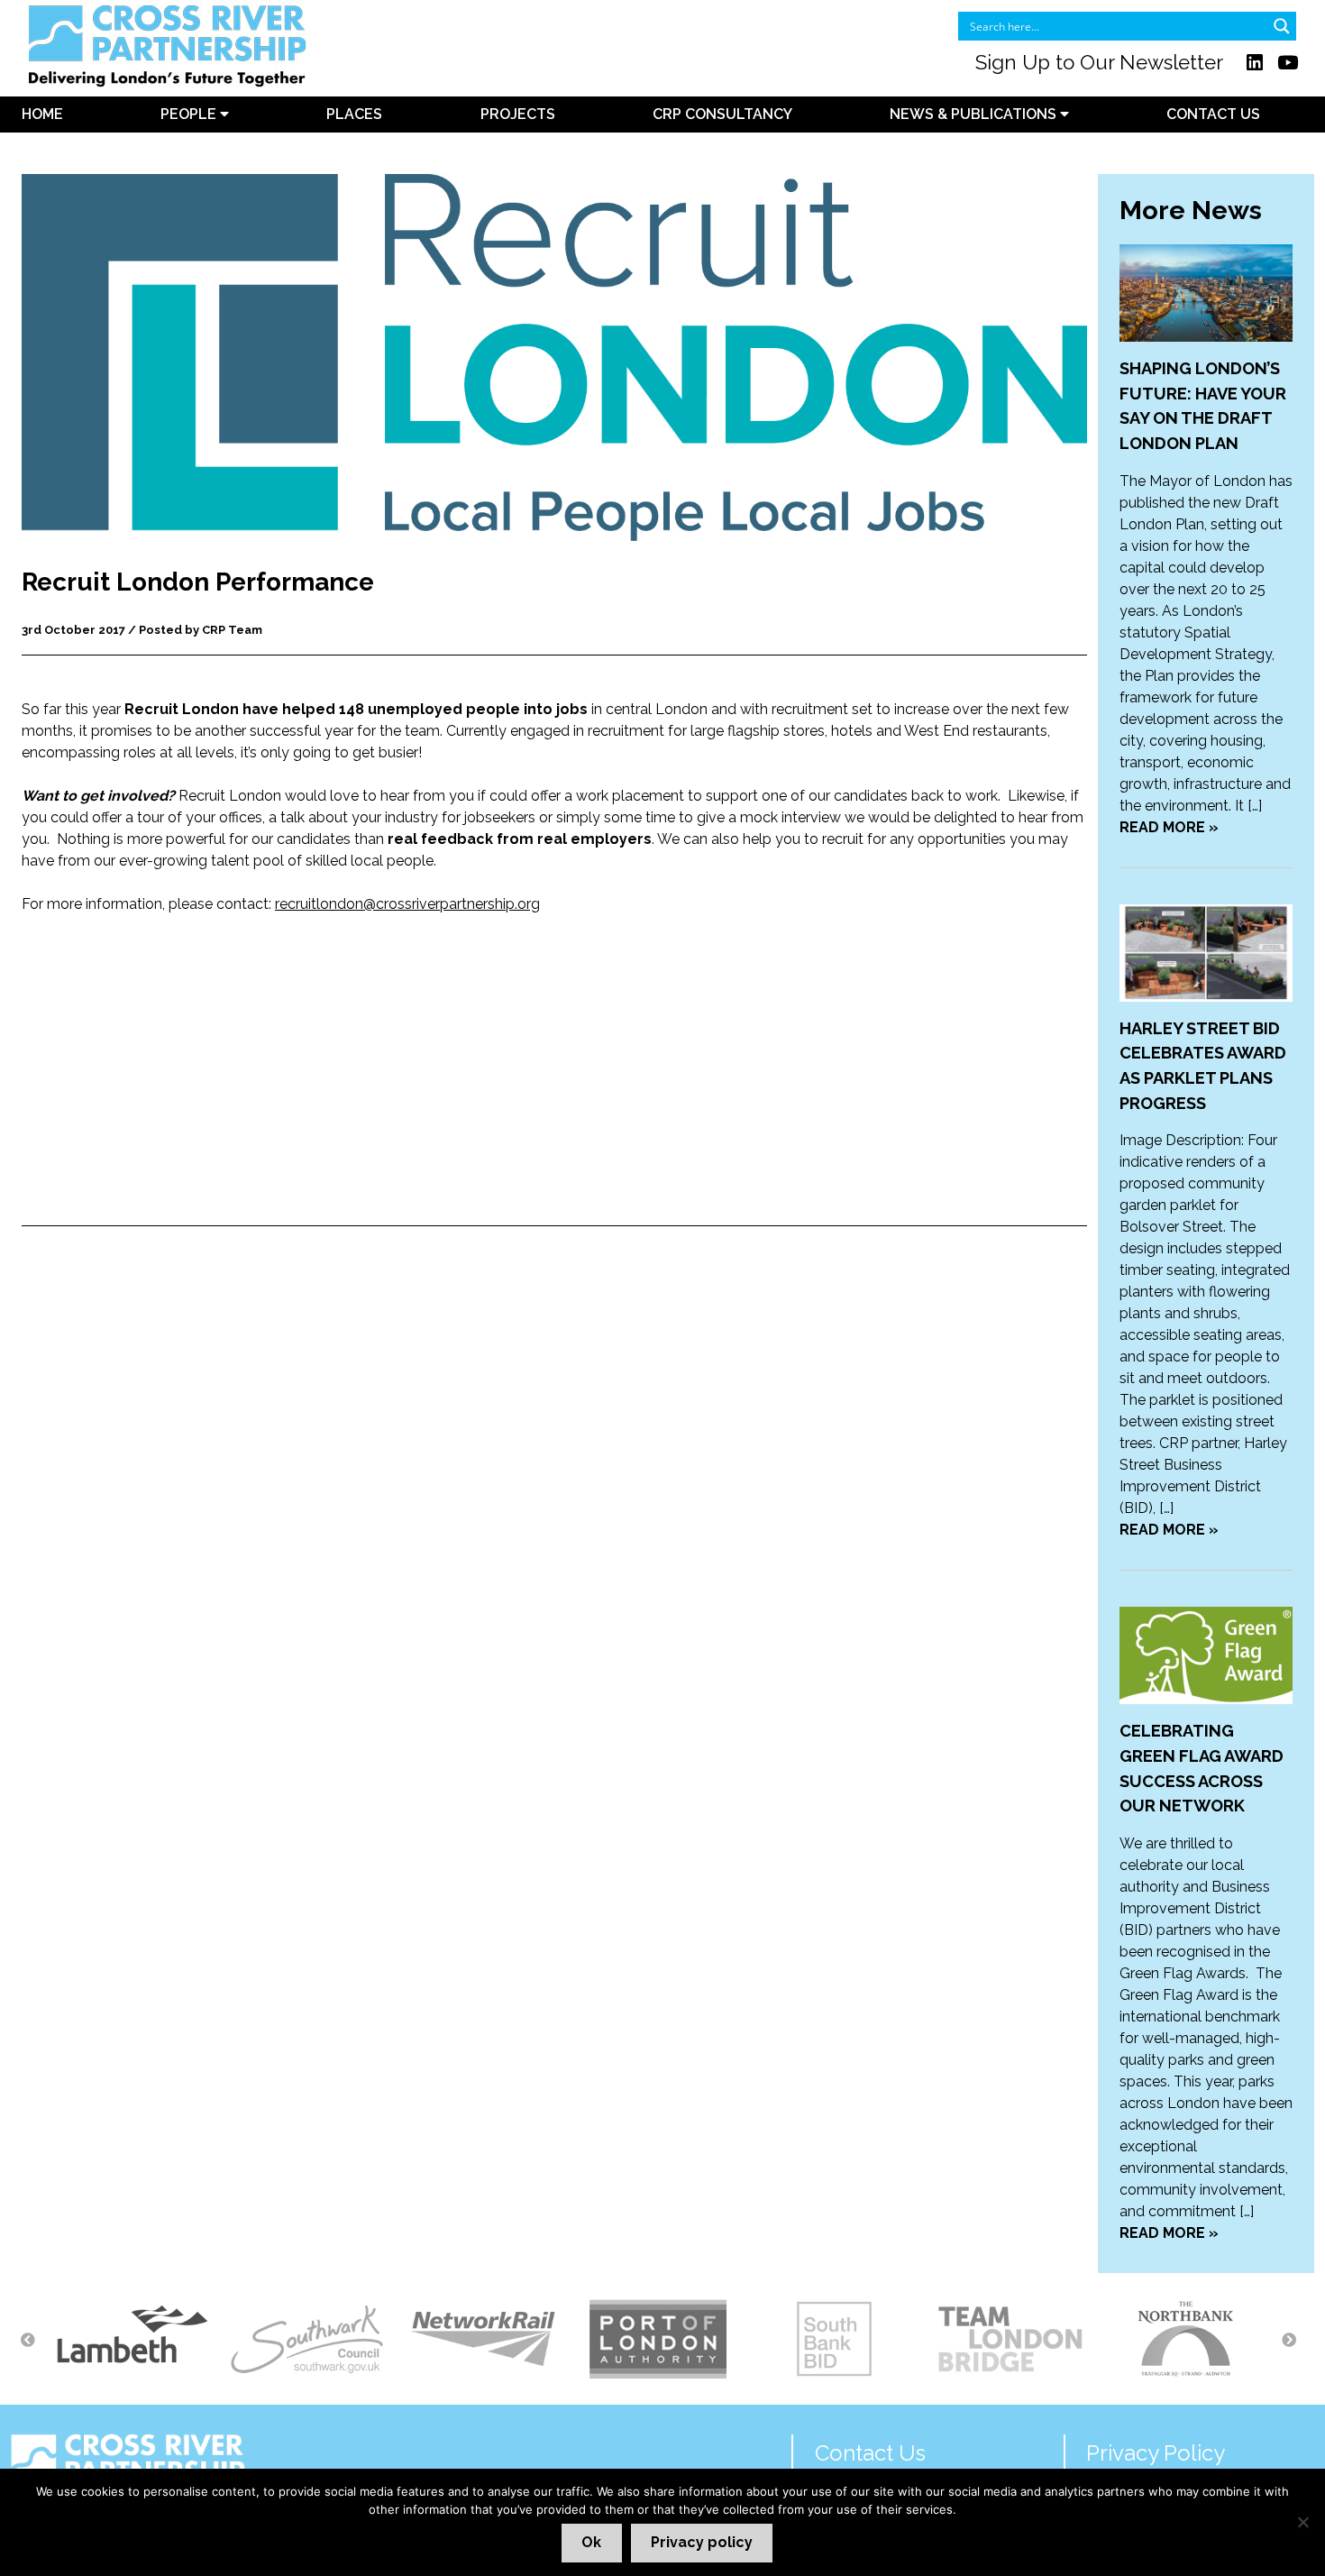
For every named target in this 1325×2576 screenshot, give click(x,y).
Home (42, 114)
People (190, 114)
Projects (518, 114)
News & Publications (975, 114)
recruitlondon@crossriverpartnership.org (407, 904)
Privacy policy (702, 2542)
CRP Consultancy (722, 114)
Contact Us (1213, 114)
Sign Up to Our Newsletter (1099, 62)
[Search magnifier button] (1282, 26)
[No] (1302, 2522)
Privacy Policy (1156, 2453)
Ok (591, 2542)
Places (354, 114)
